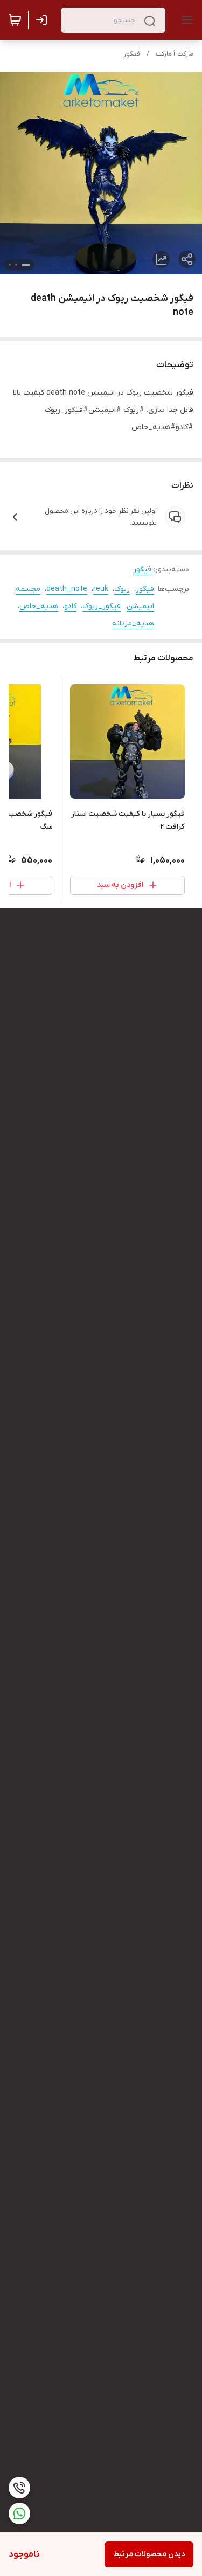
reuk (101, 589)
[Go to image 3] (10, 265)
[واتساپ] (19, 2513)
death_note (67, 589)
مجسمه (28, 589)
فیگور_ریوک (102, 606)
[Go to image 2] (16, 265)
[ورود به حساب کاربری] (44, 20)
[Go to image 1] (26, 265)
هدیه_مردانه (133, 624)
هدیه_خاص (39, 606)
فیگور (132, 54)
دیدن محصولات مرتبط (149, 2554)
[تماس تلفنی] (19, 2488)
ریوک (122, 589)
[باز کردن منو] (185, 20)
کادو (70, 606)
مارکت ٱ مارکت (175, 54)
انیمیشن (140, 606)
